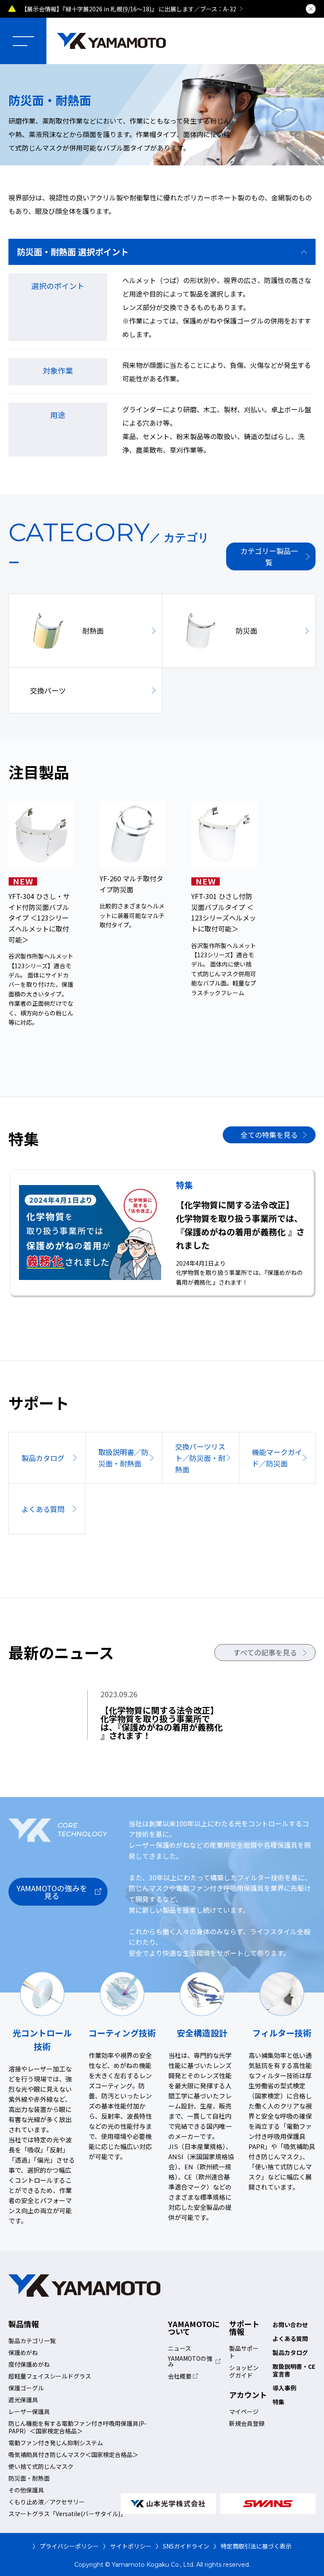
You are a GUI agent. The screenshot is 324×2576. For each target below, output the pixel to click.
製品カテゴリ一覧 (32, 2341)
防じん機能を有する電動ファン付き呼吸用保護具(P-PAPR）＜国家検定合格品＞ (77, 2427)
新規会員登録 (247, 2423)
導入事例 (284, 2388)
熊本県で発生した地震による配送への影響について (164, 9)
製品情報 (24, 2324)
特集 (278, 2402)
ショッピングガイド (244, 2371)
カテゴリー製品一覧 (269, 556)
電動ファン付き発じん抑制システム (56, 2443)
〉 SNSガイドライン (182, 2546)
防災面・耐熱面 (29, 2478)
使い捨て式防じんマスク (41, 2466)
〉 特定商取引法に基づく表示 (252, 2546)
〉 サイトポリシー (127, 2546)
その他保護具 (26, 2490)
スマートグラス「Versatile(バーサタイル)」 (67, 2514)
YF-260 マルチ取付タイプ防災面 (131, 884)
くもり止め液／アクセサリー (47, 2502)
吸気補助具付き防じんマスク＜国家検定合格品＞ (73, 2454)
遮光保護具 (23, 2400)
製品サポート (244, 2352)
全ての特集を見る (269, 1135)
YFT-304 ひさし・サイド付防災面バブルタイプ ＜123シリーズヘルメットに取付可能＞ (39, 918)
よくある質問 (290, 2338)
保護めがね (23, 2352)
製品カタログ (290, 2352)
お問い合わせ (290, 2325)
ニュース (180, 2348)
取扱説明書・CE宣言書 (294, 2370)
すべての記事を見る (265, 1652)
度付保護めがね (29, 2364)
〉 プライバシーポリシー (66, 2546)
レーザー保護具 (29, 2411)
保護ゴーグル (26, 2388)
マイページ (244, 2411)
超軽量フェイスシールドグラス (50, 2376)
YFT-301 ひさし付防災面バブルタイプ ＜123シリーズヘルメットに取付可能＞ (224, 912)
